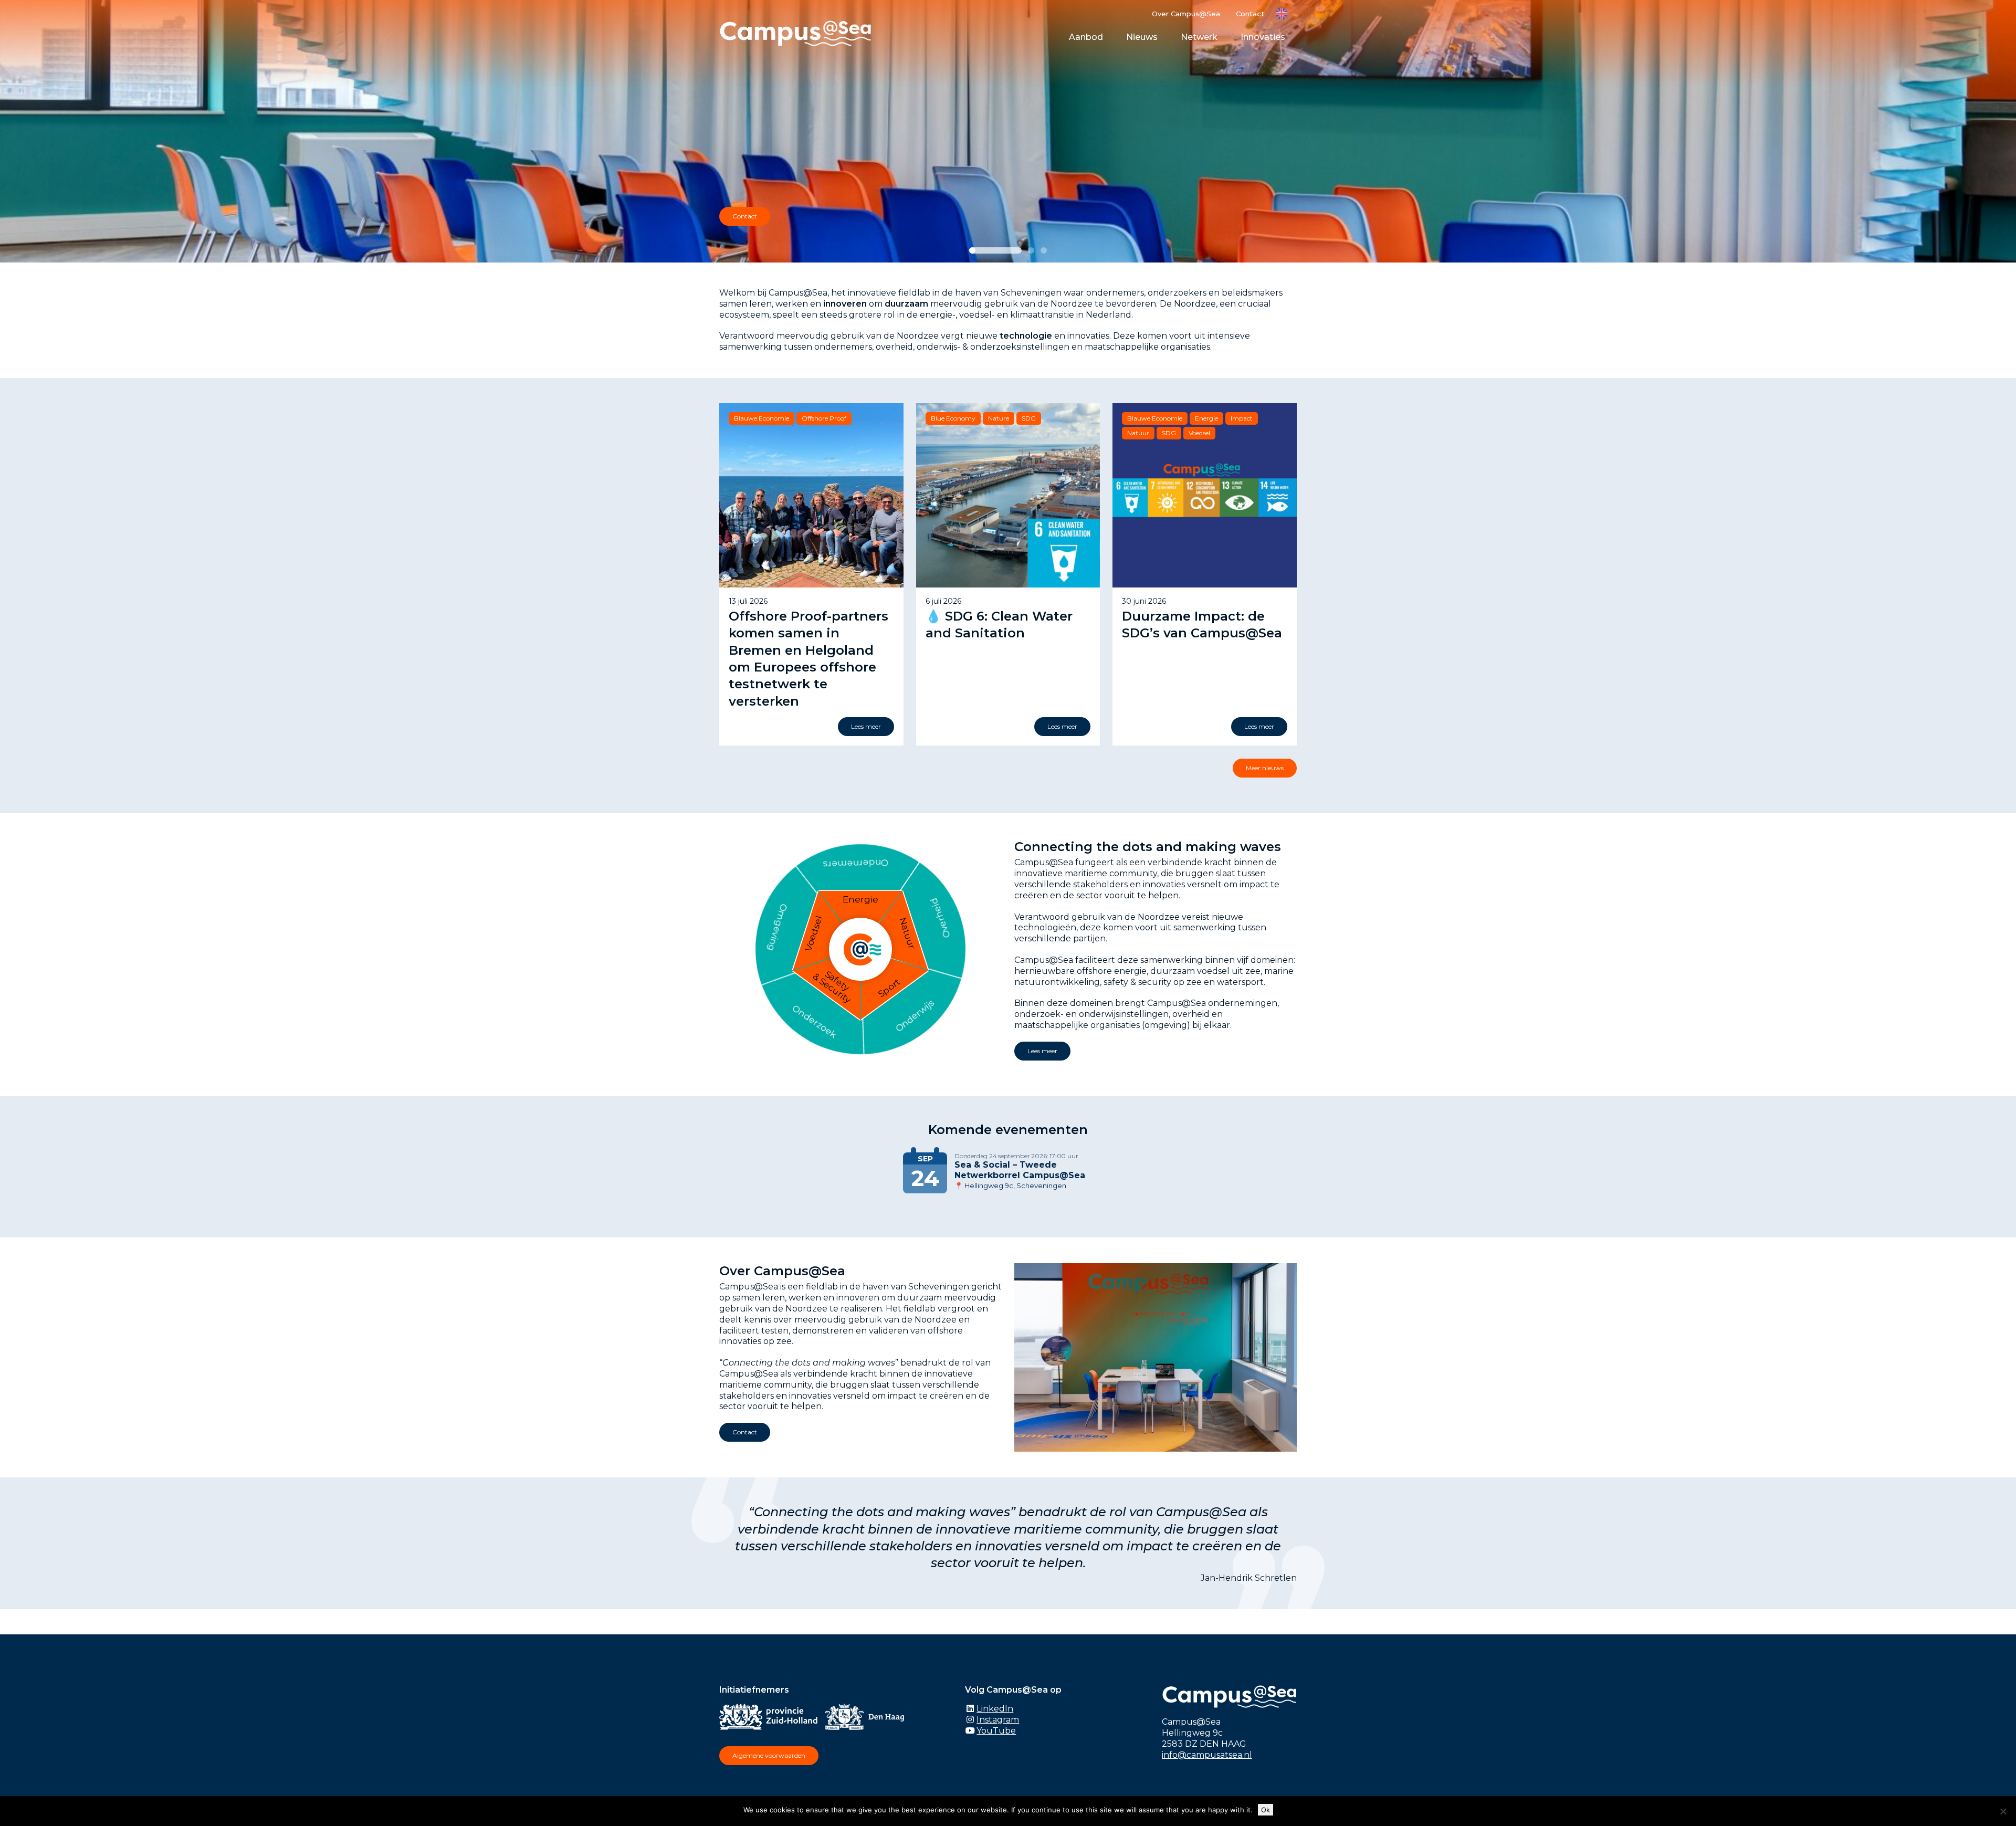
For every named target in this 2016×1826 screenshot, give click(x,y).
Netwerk (1199, 37)
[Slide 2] (1031, 250)
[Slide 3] (1044, 250)
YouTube (996, 1731)
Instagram (998, 1720)
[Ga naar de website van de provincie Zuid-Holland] (771, 1719)
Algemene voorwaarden (769, 1755)
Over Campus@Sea (1186, 14)
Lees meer (1042, 1051)
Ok (1266, 1810)
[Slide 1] (995, 250)
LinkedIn (995, 1709)
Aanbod (1086, 37)
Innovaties (1263, 37)
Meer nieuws (1265, 768)
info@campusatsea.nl (1207, 1755)
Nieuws (1142, 37)
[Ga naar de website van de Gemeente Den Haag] (867, 1719)
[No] (2003, 1811)
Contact (1250, 14)
